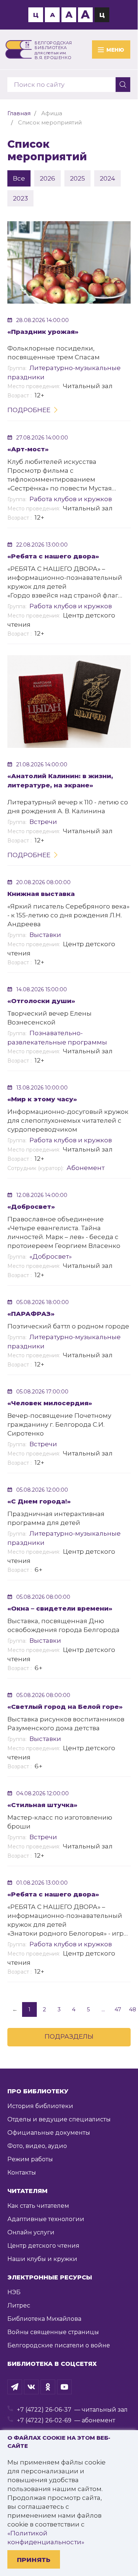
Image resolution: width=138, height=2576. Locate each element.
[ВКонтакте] (31, 2387)
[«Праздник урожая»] (69, 262)
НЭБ (14, 2292)
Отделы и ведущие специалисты (59, 2119)
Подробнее (29, 410)
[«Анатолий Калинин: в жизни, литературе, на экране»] (69, 702)
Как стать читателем (38, 2206)
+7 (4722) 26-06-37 (44, 2410)
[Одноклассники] (48, 2387)
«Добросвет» (51, 1256)
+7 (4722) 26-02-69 (44, 2420)
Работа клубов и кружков (71, 499)
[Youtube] (64, 2387)
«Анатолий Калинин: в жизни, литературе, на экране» (60, 781)
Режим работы (30, 2159)
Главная (19, 113)
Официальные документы (49, 2133)
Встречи (43, 822)
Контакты (22, 2173)
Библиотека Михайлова (44, 2319)
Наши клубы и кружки (42, 2259)
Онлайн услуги (31, 2232)
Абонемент (86, 1168)
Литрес (19, 2305)
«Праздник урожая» (43, 332)
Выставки (45, 935)
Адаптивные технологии (46, 2219)
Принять (34, 2560)
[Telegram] (15, 2387)
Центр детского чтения (43, 2246)
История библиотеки (40, 2106)
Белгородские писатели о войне (59, 2345)
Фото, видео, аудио (37, 2146)
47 (118, 2009)
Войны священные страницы (53, 2332)
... (103, 2009)
